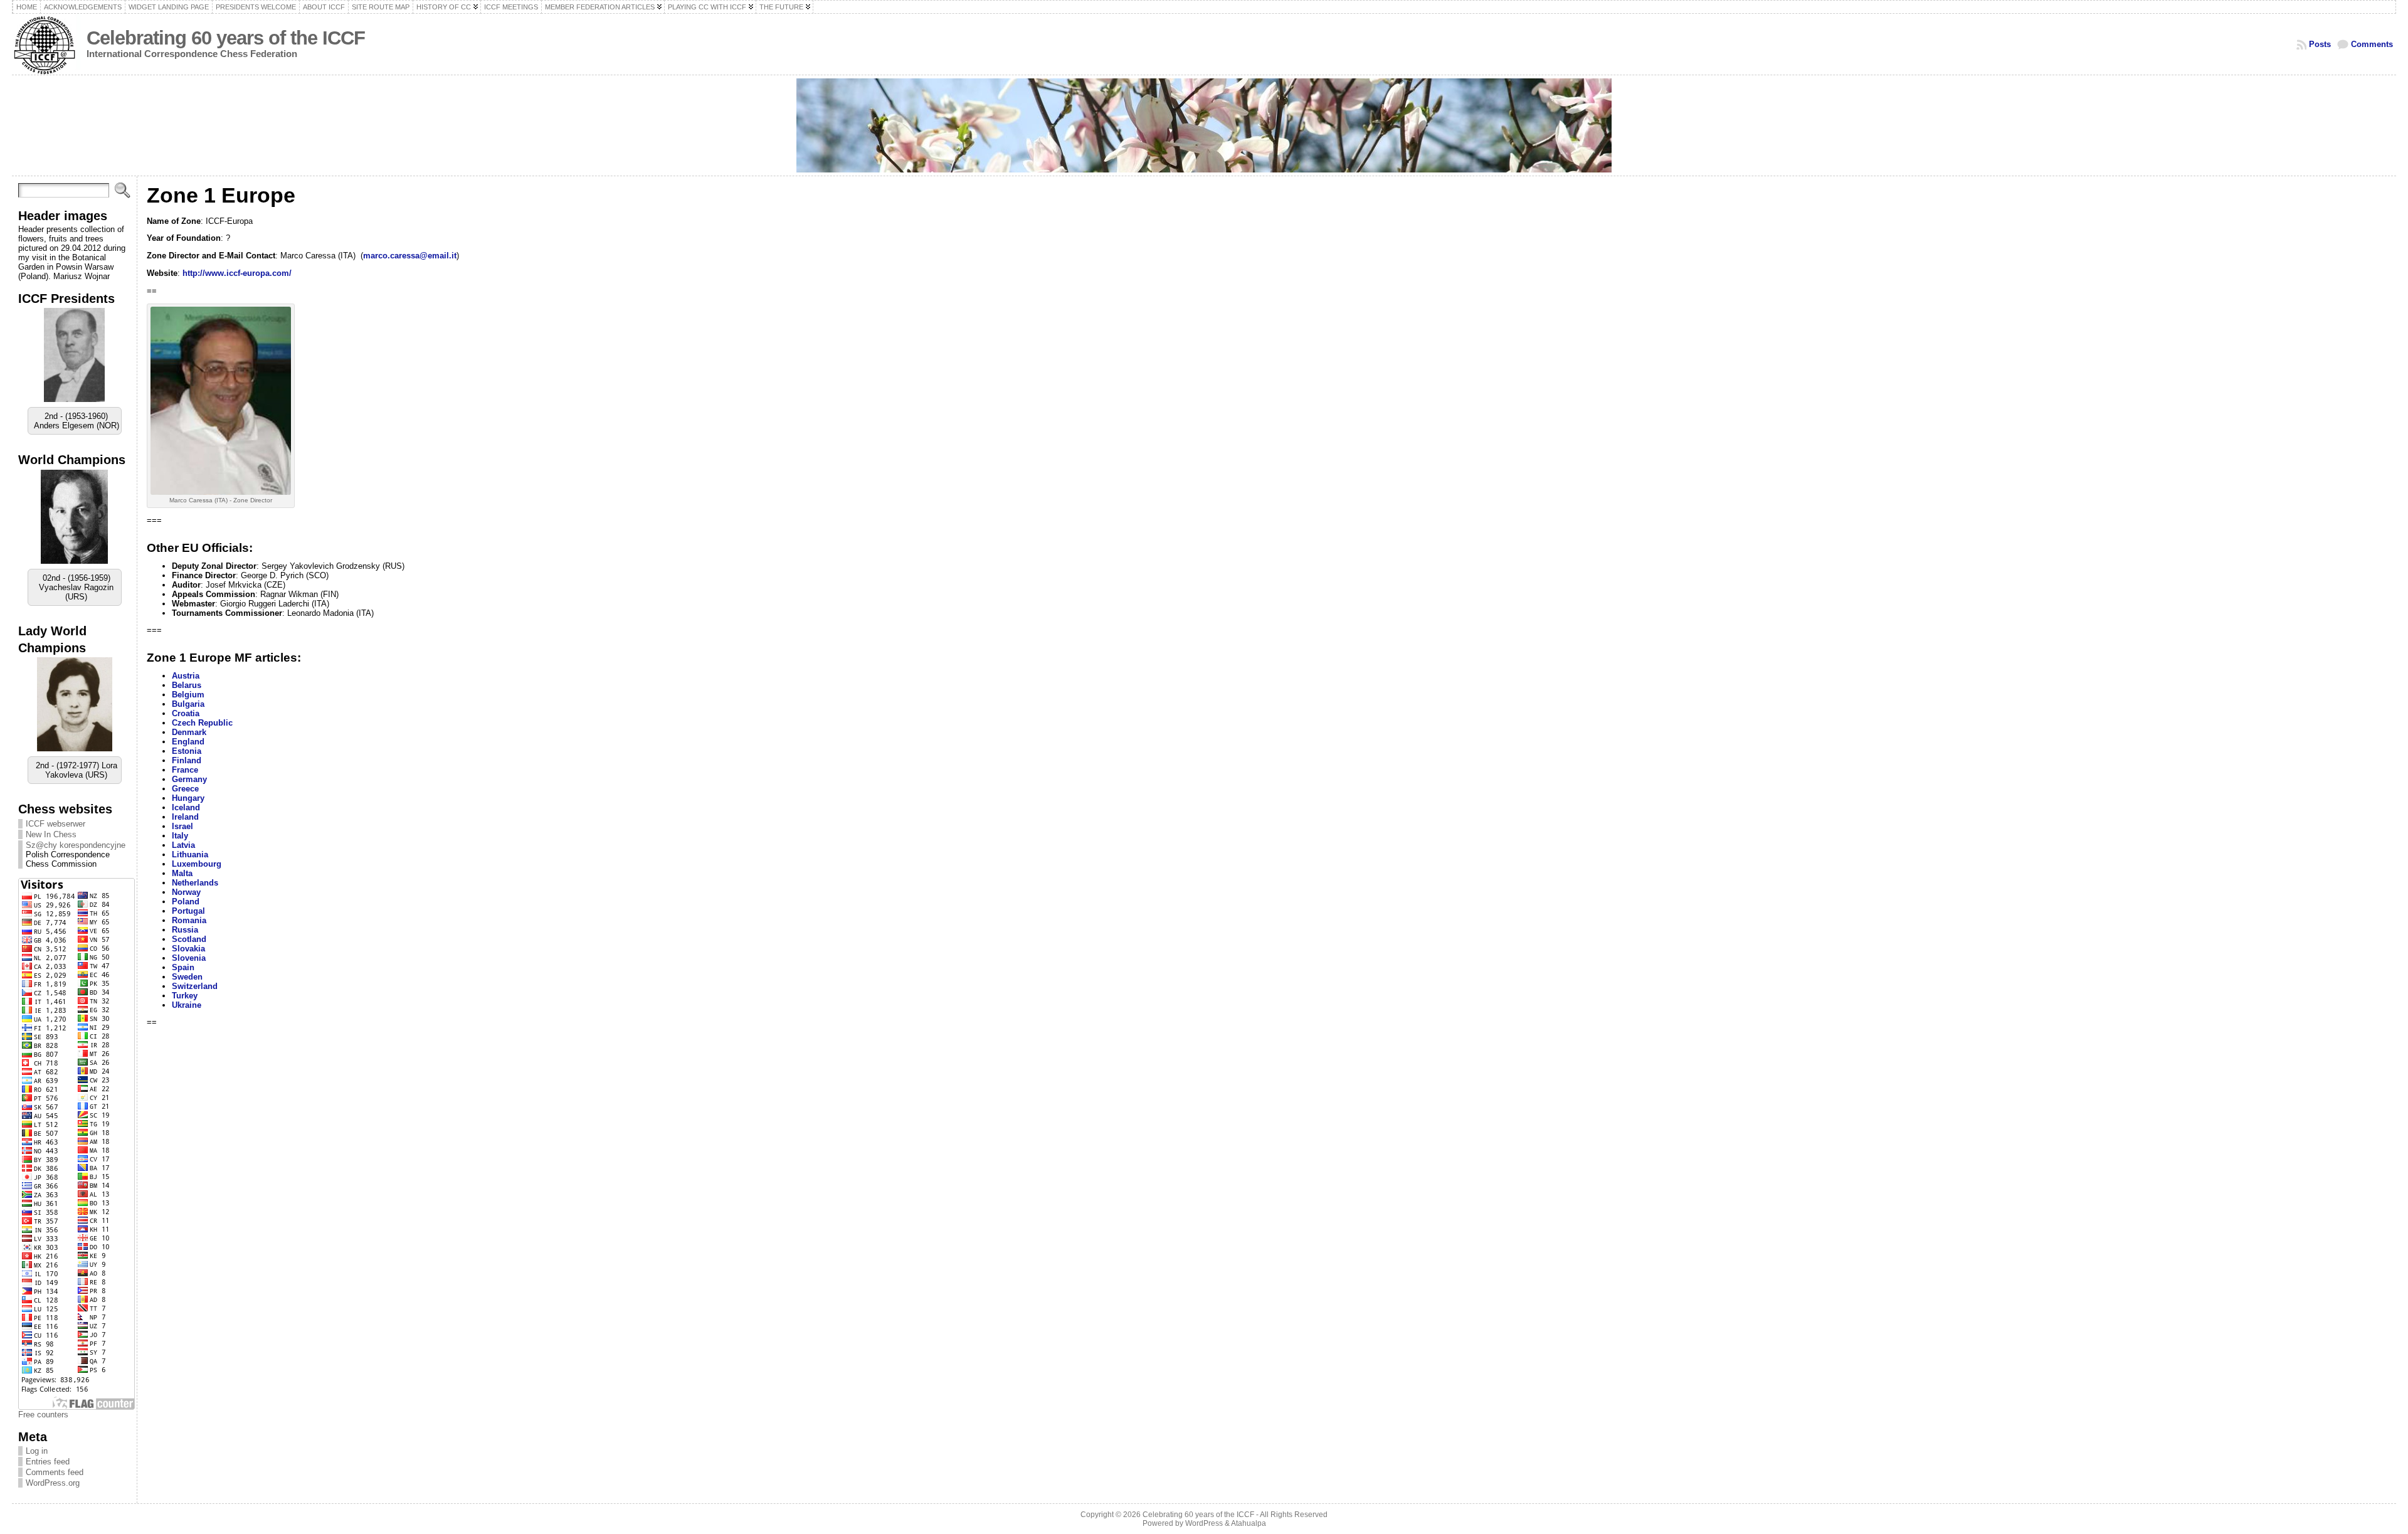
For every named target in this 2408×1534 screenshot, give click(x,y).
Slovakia (188, 949)
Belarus (187, 685)
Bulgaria (188, 704)
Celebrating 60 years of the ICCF (226, 38)
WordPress (1204, 1523)
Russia (185, 930)
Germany (189, 779)
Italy (180, 836)
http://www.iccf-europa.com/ (237, 273)
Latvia (183, 845)
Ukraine (187, 1005)
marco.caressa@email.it (410, 256)
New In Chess (51, 834)
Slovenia (189, 958)
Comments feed (55, 1472)
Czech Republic (202, 723)
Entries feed (48, 1462)
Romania (189, 920)
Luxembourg (197, 864)
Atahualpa (1249, 1523)
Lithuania (190, 854)
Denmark (189, 732)
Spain (183, 967)
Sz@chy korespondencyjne (76, 845)
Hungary (188, 798)
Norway (186, 892)
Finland (187, 760)
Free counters (43, 1415)
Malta (182, 873)
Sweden (187, 977)
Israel (182, 826)
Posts (2320, 44)
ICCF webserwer (55, 824)
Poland (186, 902)
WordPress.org (53, 1483)
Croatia (186, 713)
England (188, 742)
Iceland (186, 807)
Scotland (189, 939)
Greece (185, 789)
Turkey (185, 996)
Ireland (185, 817)
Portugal (188, 911)
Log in (37, 1451)
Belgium (188, 695)
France (185, 770)
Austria (186, 676)
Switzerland (195, 986)
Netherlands (195, 883)
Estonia (187, 751)
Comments (2372, 44)
